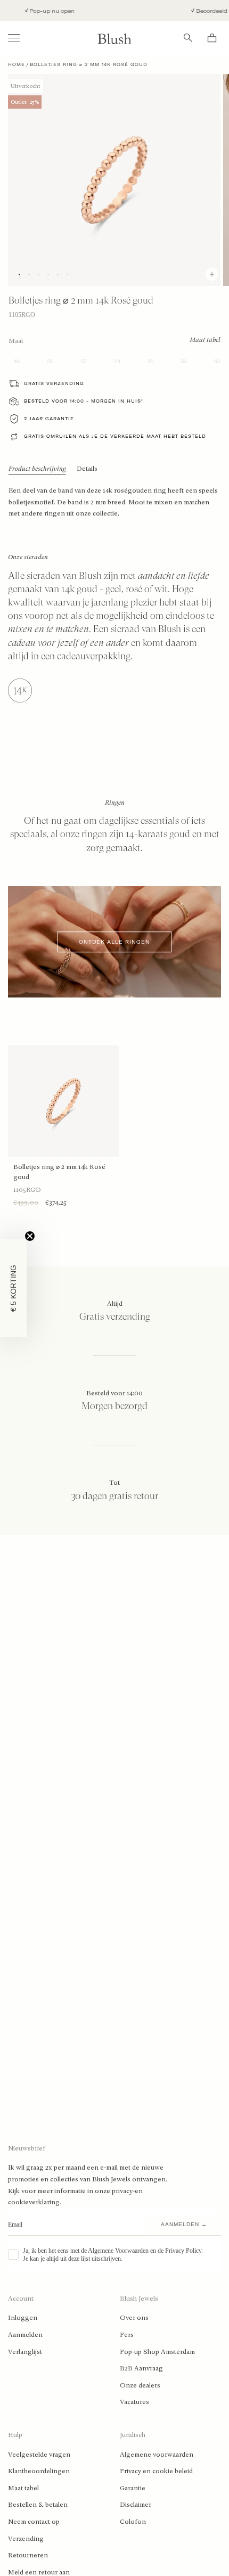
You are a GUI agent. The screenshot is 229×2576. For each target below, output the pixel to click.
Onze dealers (140, 2385)
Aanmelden (25, 2335)
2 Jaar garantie (49, 419)
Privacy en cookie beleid (156, 2471)
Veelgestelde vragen (39, 2455)
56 (150, 361)
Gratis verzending (54, 383)
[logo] (114, 38)
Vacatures (134, 2402)
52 (84, 361)
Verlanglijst (25, 2352)
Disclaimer (136, 2505)
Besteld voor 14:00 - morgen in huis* (84, 401)
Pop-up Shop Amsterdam (157, 2352)
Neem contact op (34, 2522)
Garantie (133, 2488)
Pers (127, 2335)
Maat (16, 341)
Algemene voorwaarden (157, 2455)
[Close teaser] (30, 1236)
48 (17, 361)
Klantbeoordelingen (39, 2471)
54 (117, 361)
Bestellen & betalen (38, 2505)
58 (184, 361)
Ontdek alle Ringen (114, 942)
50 (50, 361)
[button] (13, 1288)
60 (217, 361)
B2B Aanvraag (141, 2368)
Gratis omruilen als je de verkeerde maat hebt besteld (115, 436)
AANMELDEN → (184, 2224)
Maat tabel (23, 2488)
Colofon (133, 2522)
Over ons (134, 2318)
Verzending (26, 2539)
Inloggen (23, 2318)
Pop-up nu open (40, 11)
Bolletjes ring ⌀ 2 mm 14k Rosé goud (59, 1172)
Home (17, 64)
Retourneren (28, 2555)
